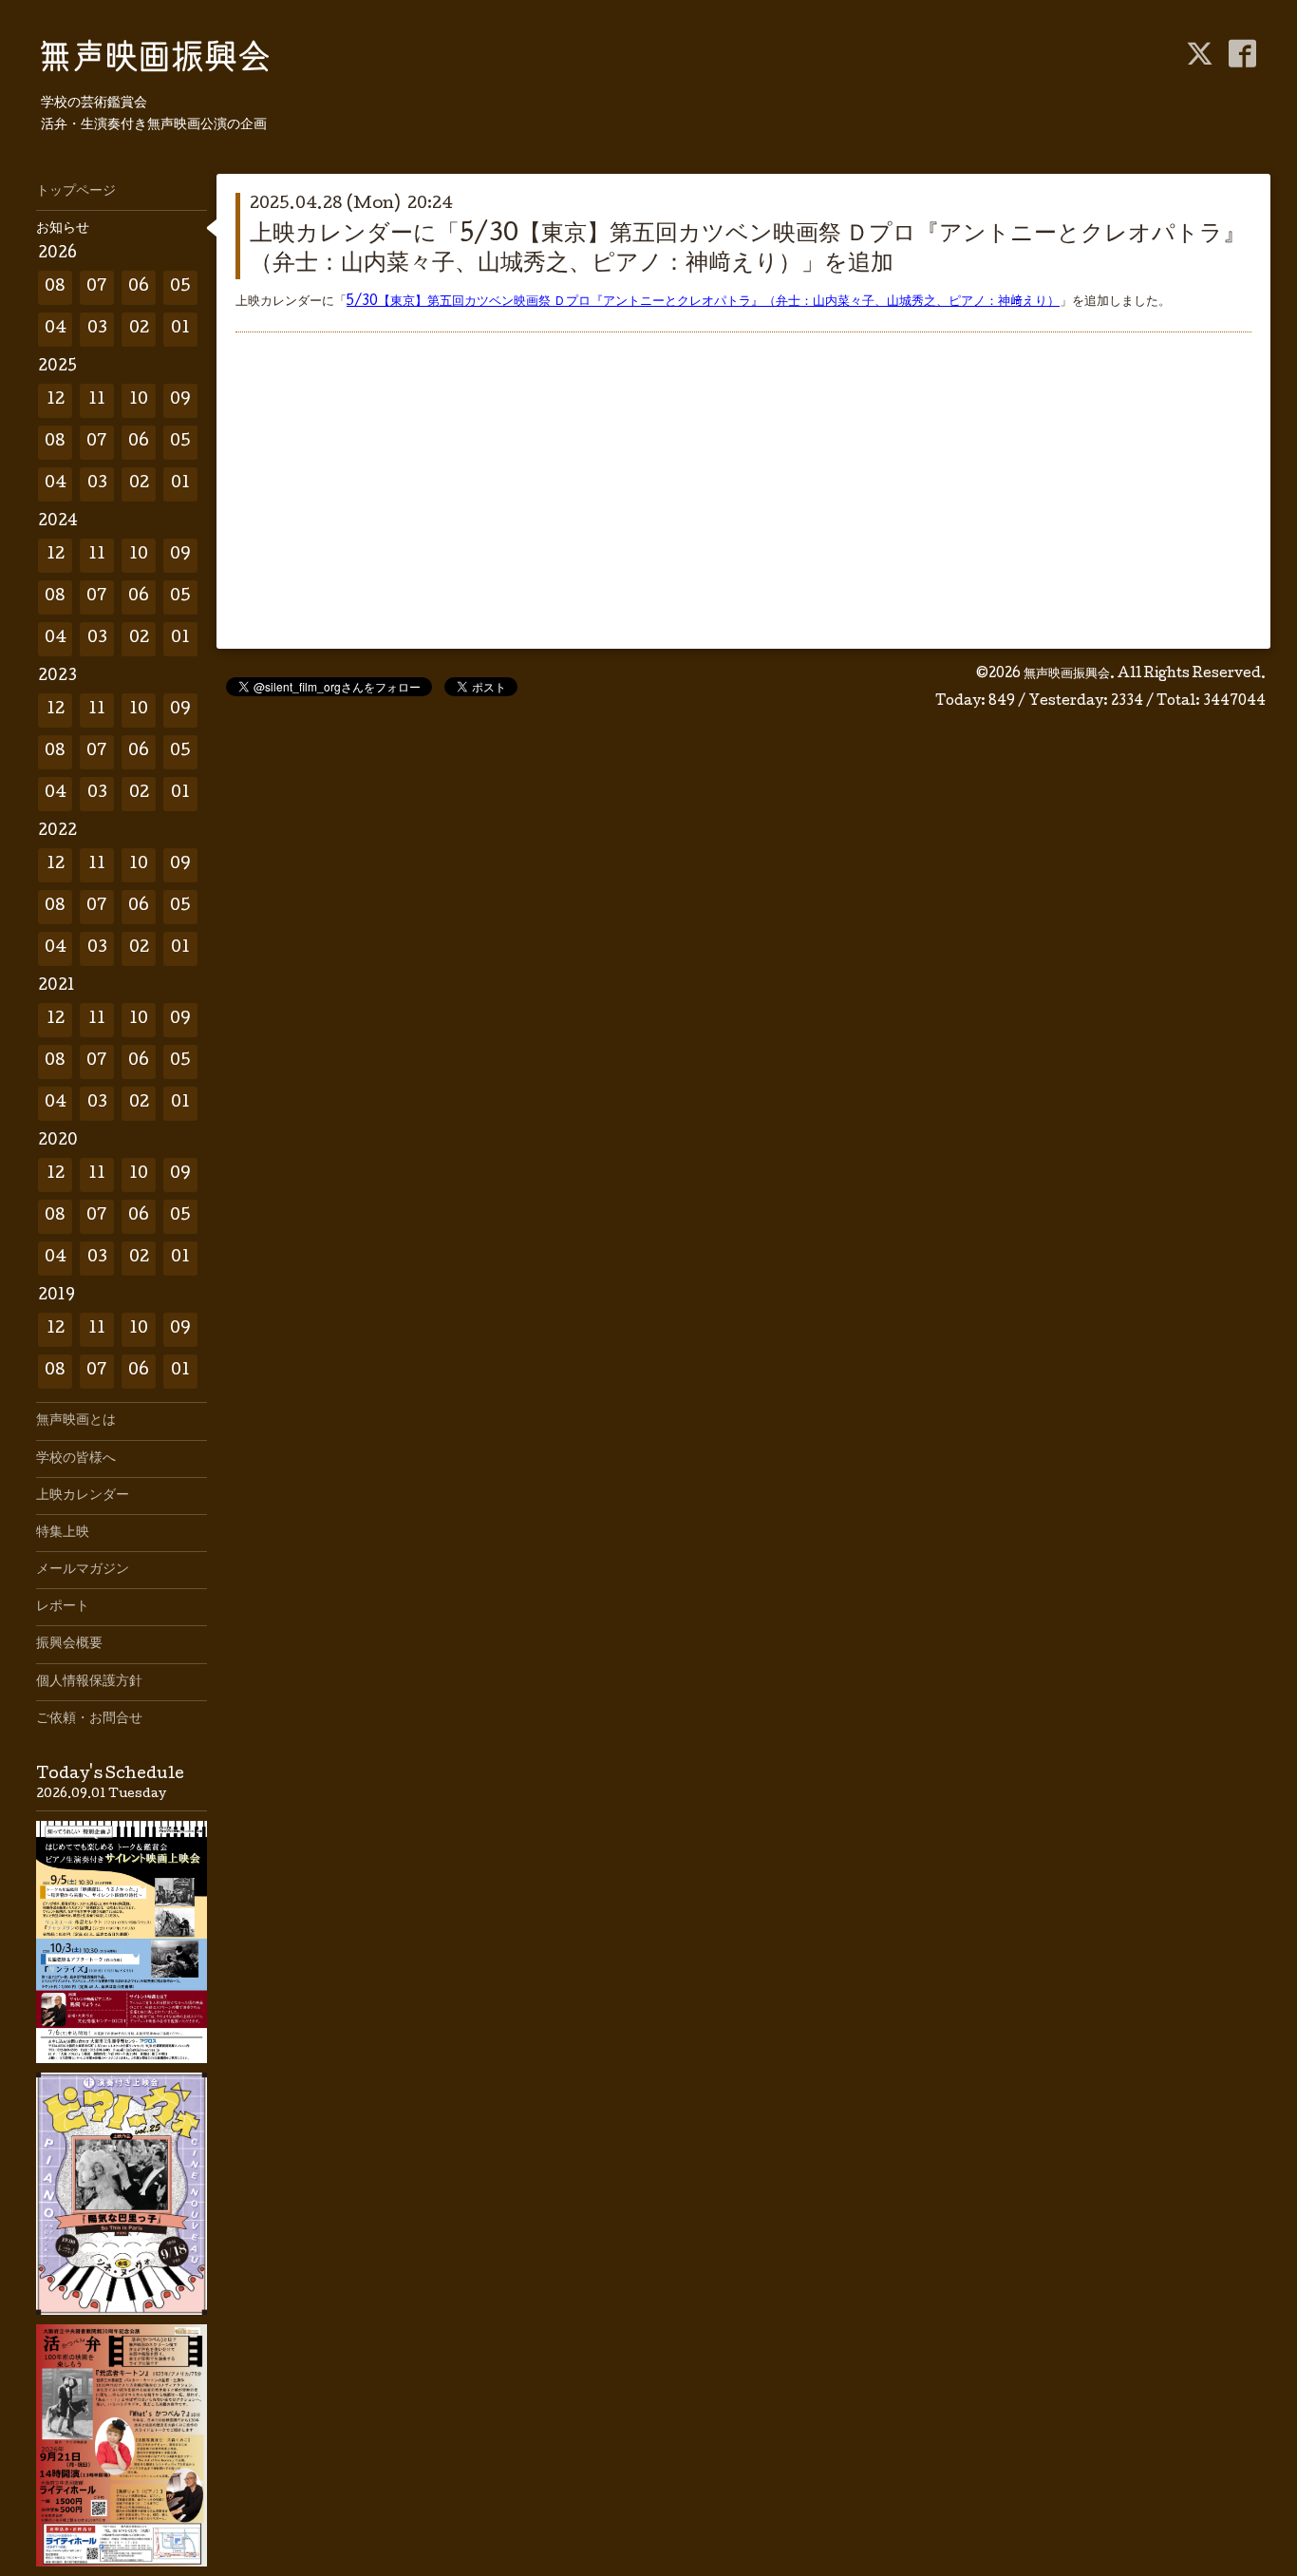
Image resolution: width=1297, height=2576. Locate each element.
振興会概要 (69, 1644)
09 (180, 400)
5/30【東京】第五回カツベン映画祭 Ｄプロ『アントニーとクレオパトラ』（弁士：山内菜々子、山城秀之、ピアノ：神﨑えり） (703, 302)
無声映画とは (76, 1421)
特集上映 (63, 1533)
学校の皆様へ (76, 1459)
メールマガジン (83, 1570)
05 (180, 287)
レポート (63, 1607)
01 (180, 329)
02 (139, 329)
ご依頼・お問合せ (89, 1719)
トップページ (76, 192)
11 (97, 400)
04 (56, 329)
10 (139, 400)
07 (97, 287)
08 (55, 287)
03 (97, 329)
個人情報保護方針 (89, 1682)
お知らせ (63, 229)
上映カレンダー (83, 1496)
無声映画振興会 (1067, 674)
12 (56, 400)
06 (139, 287)
